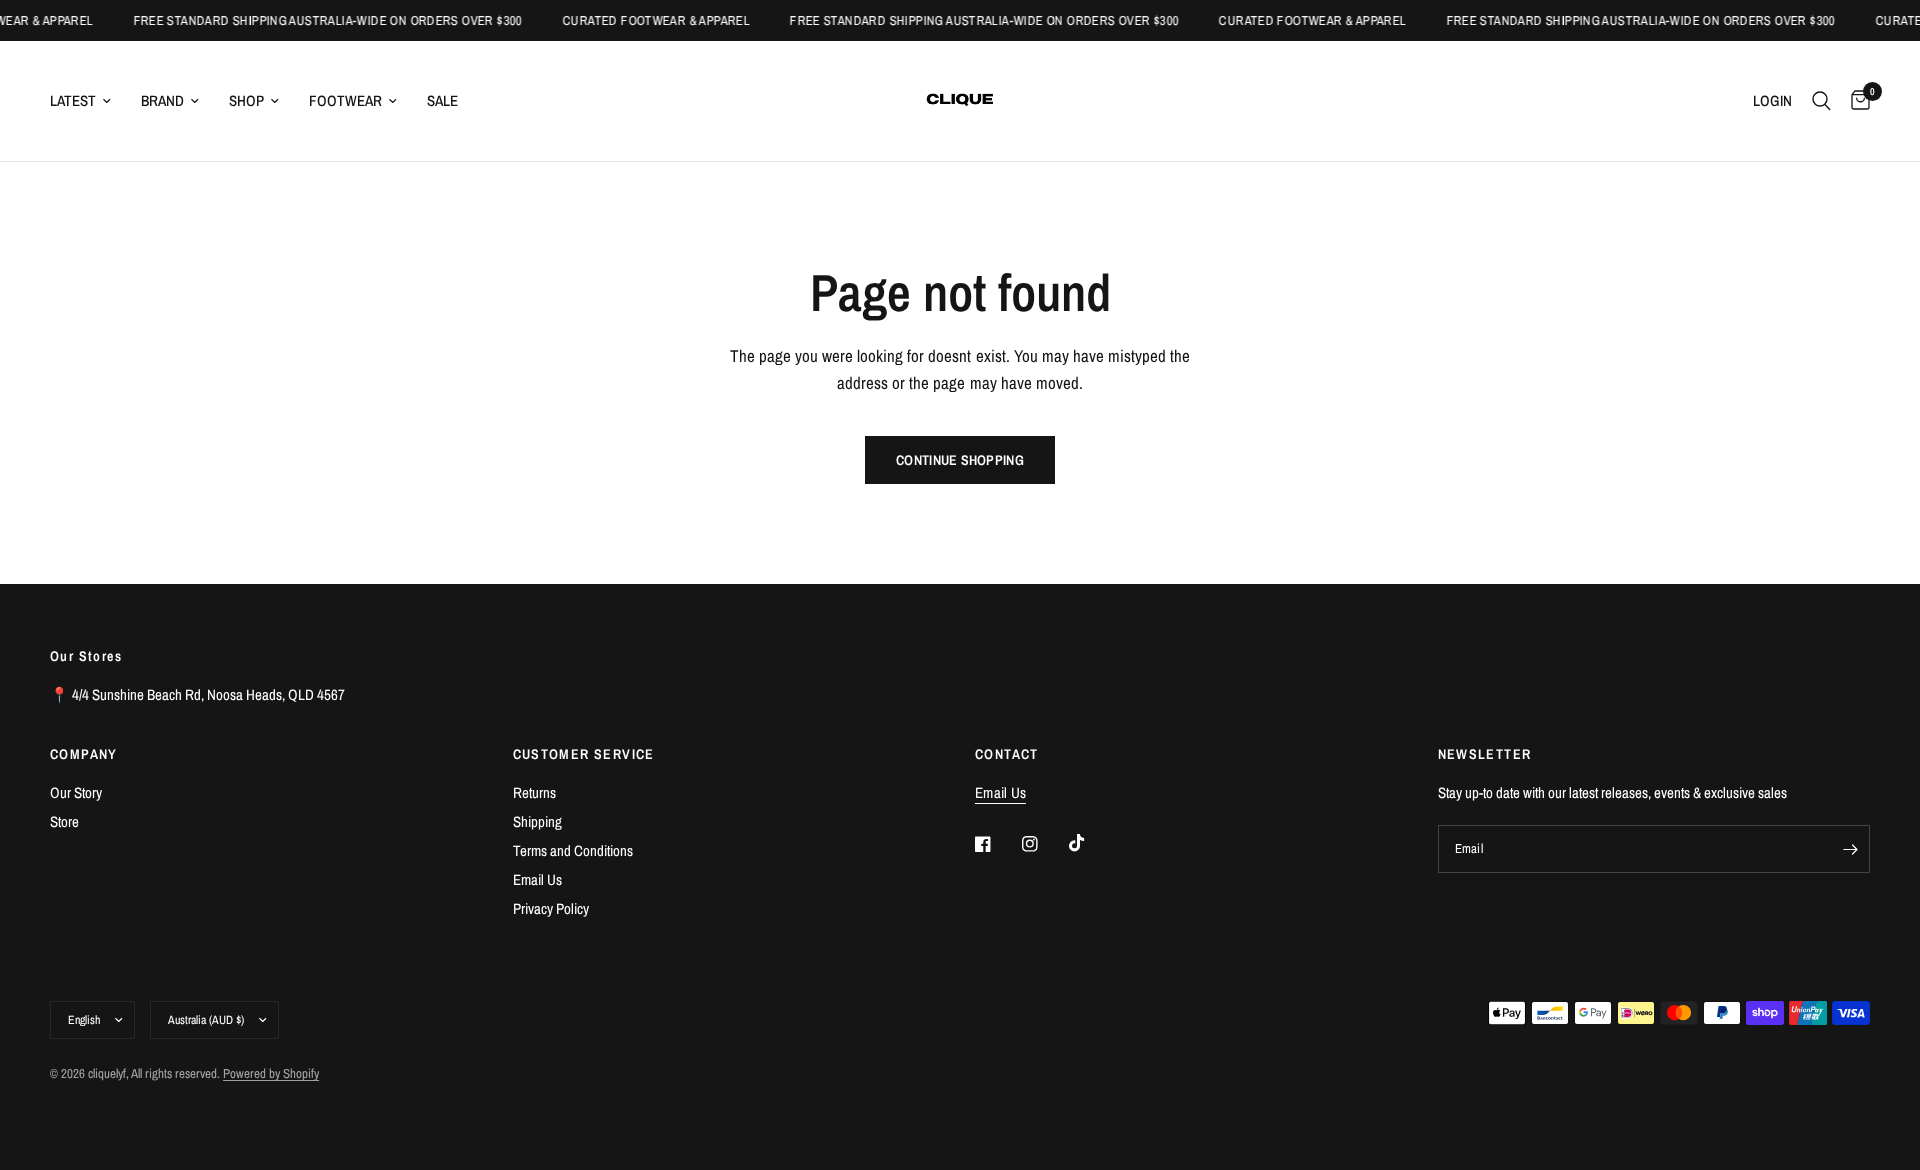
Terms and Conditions (573, 850)
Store (64, 821)
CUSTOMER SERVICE (584, 754)
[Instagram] (1044, 844)
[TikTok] (1091, 843)
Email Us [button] (1000, 792)
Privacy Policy (551, 908)
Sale (442, 100)
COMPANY (84, 754)
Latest (73, 100)
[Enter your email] (1850, 849)
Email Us (537, 879)
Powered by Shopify (271, 1073)
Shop (246, 100)
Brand (162, 100)
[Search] (1821, 101)
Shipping (537, 821)
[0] (1855, 101)
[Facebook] (997, 844)
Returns (534, 792)
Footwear (345, 100)
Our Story (76, 792)
